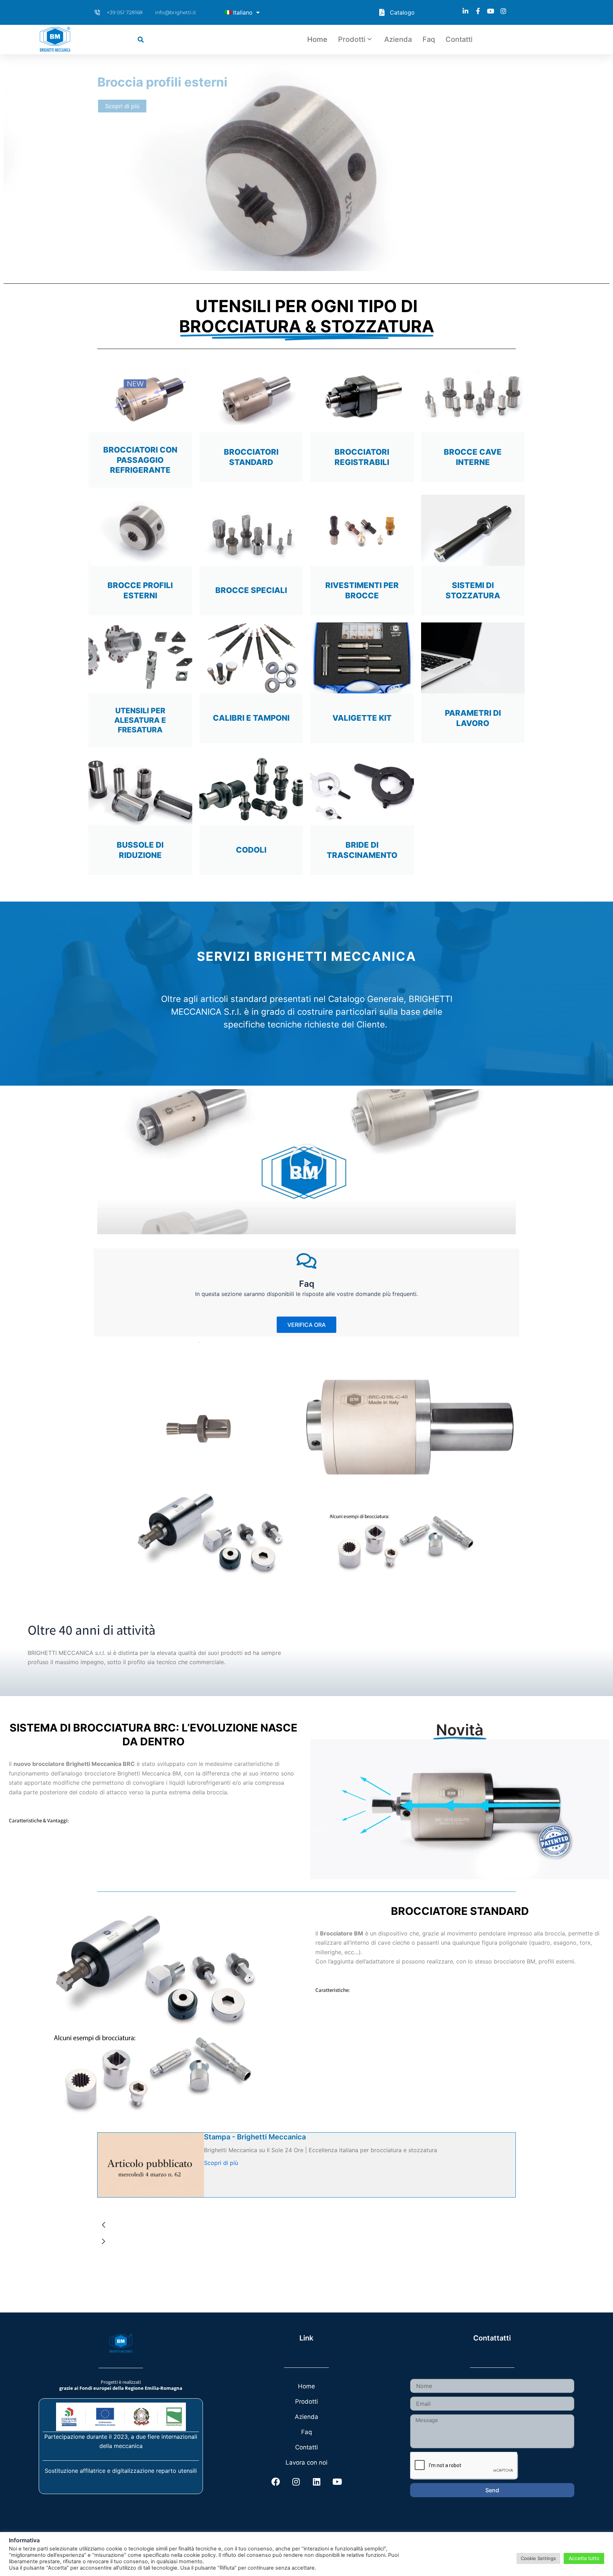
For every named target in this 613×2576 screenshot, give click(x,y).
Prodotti (352, 39)
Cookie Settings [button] (538, 2558)
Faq (429, 39)
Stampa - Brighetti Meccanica (255, 2137)
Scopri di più (221, 2163)
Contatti (459, 39)
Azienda (398, 39)
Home (317, 39)
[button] (141, 40)
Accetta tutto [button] (584, 2558)
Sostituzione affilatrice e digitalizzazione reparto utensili (121, 2471)
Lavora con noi (306, 2463)
